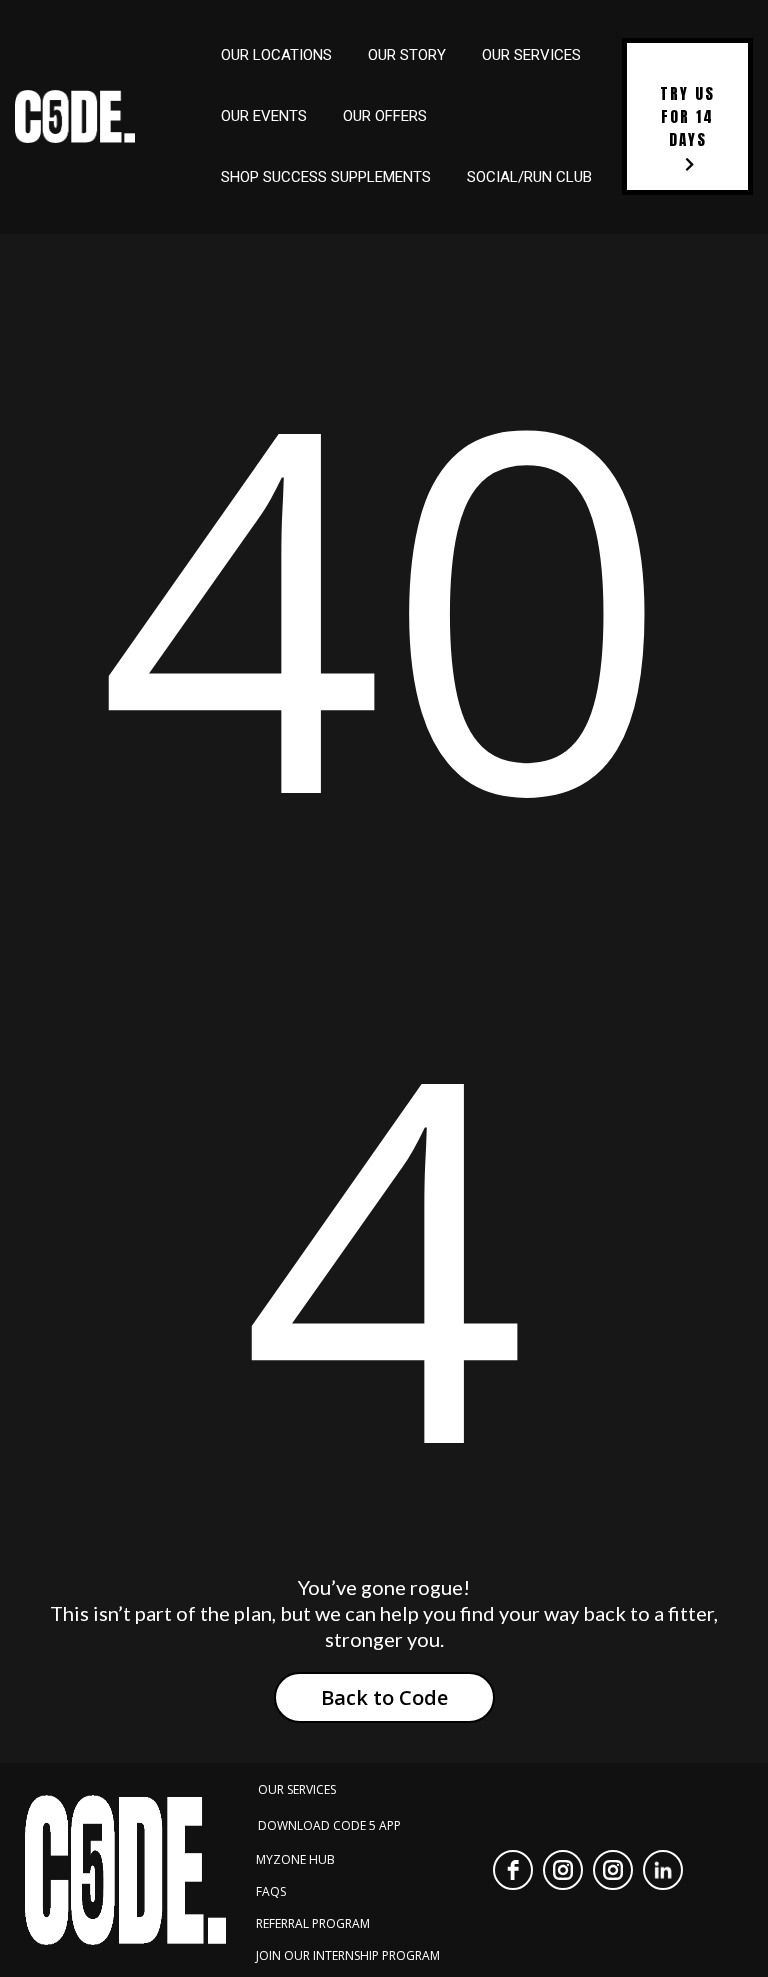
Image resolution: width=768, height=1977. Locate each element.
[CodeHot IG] (563, 1870)
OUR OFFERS (385, 116)
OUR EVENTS (264, 116)
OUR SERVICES (531, 55)
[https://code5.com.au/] (75, 116)
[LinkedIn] (663, 1870)
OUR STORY (407, 55)
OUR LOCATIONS (276, 55)
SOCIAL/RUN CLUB (529, 177)
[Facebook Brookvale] (513, 1870)
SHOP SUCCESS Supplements (326, 177)
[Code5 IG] (613, 1870)
